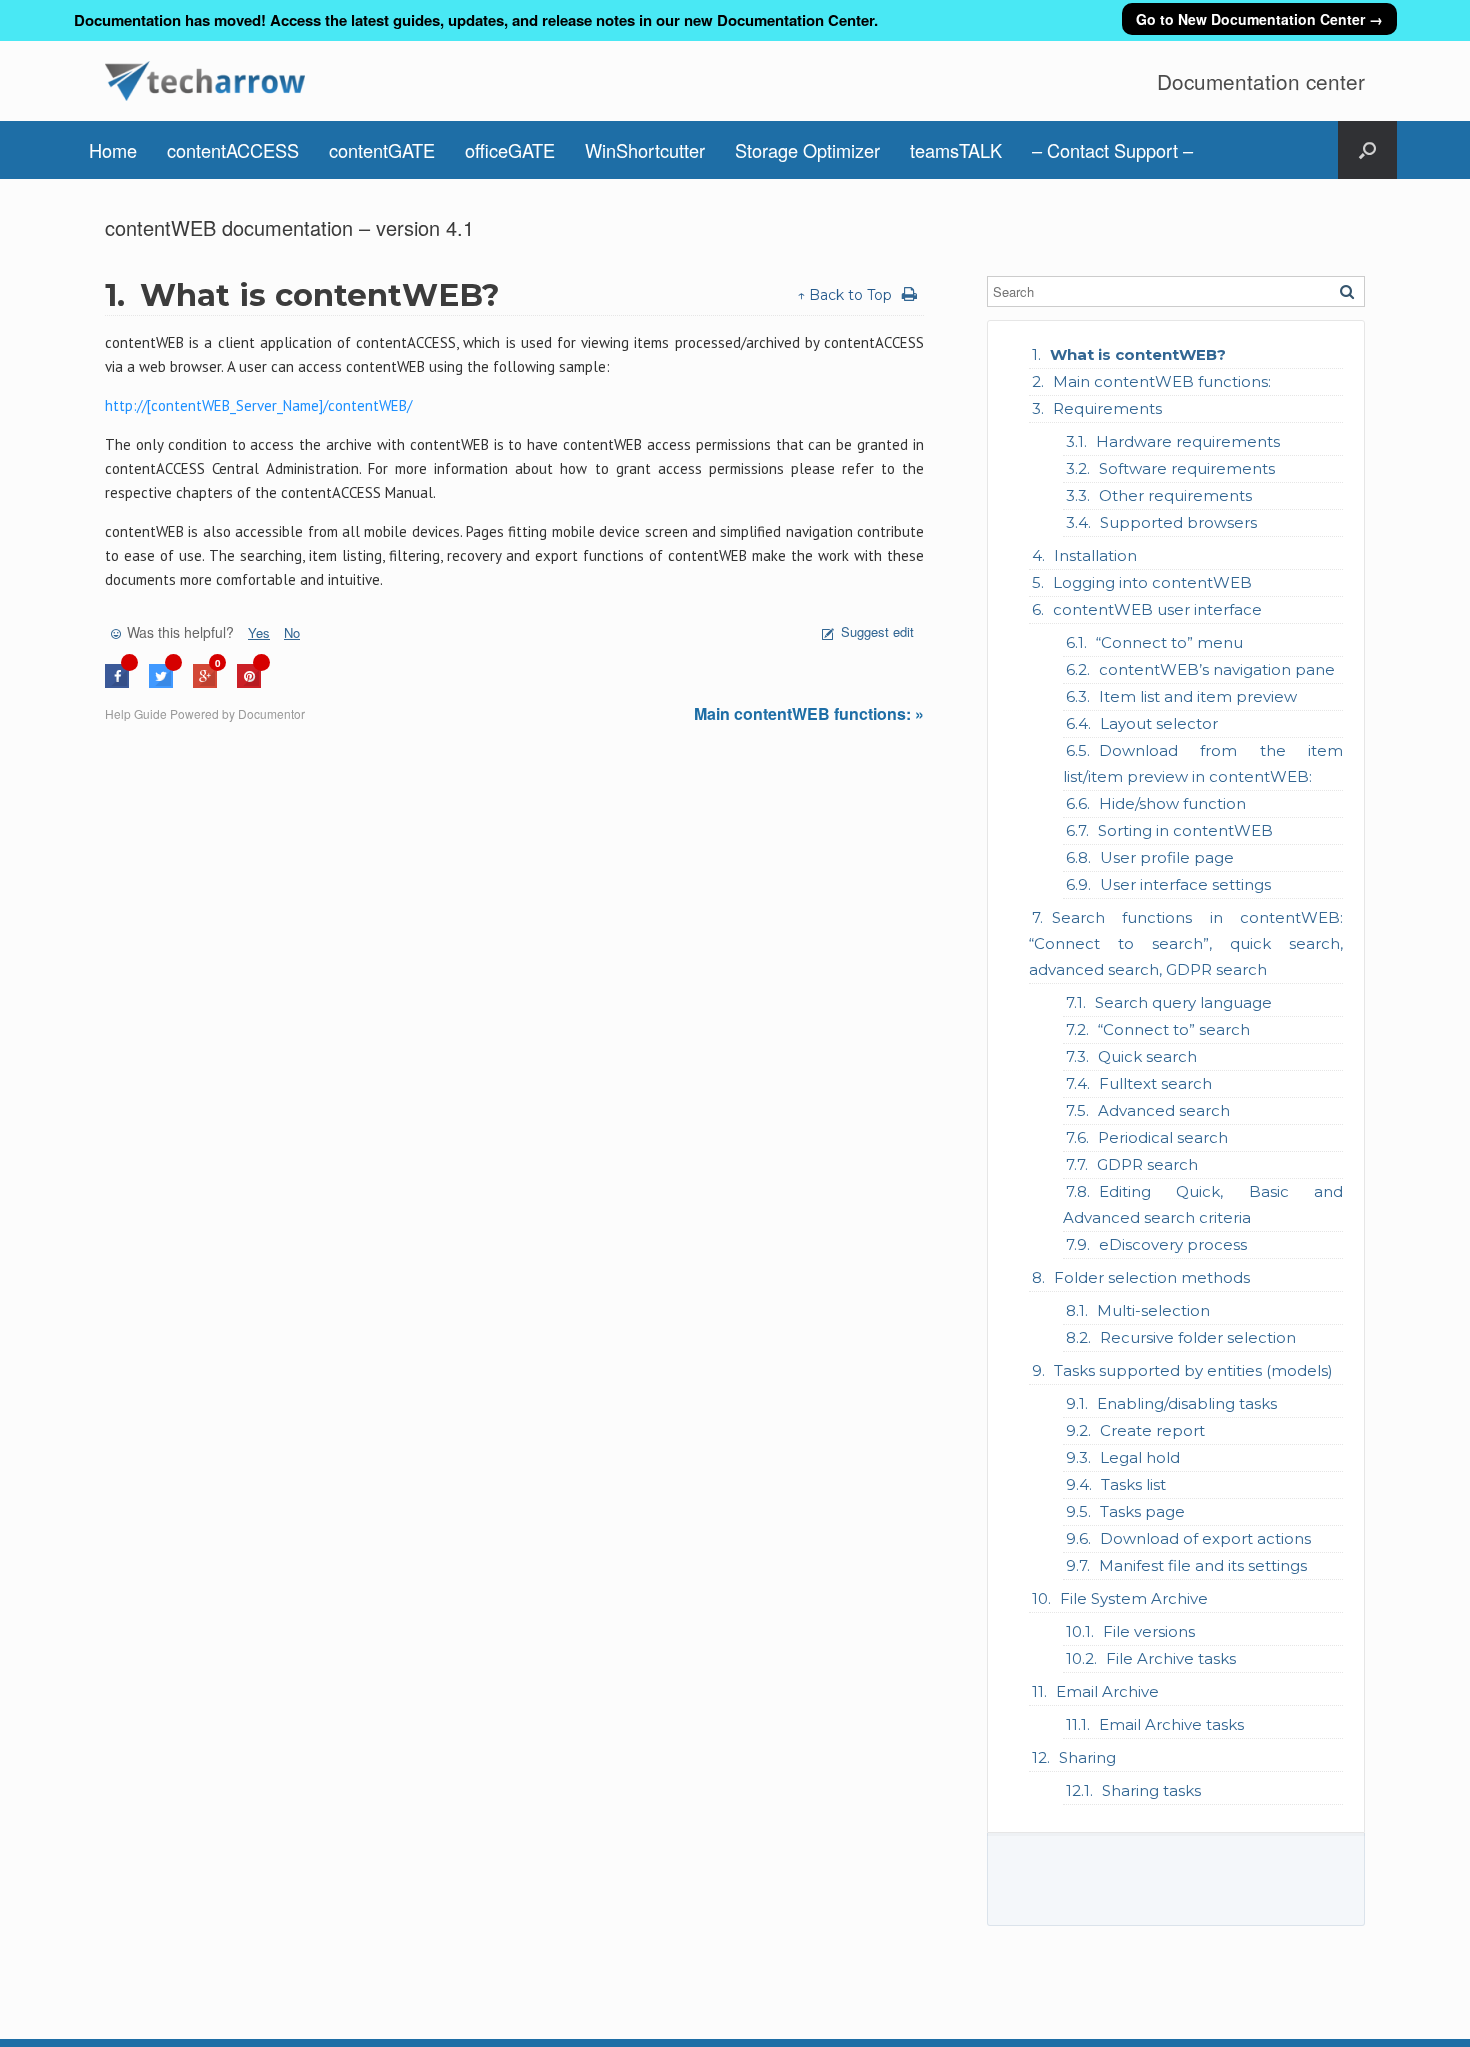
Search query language (1183, 1002)
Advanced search (1164, 1110)
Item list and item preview (1198, 696)
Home (113, 150)
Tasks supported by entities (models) (1193, 1370)
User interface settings (1185, 884)
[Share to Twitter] (161, 682)
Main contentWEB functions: (1162, 381)
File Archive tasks (1171, 1658)
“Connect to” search (1174, 1029)
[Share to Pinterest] (249, 682)
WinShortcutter (645, 150)
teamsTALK (956, 150)
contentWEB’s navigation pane (1217, 669)
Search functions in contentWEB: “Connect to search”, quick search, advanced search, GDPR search (1186, 943)
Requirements (1107, 408)
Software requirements (1187, 468)
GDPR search (1147, 1164)
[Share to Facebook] (117, 682)
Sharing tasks (1151, 1790)
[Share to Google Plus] (205, 682)
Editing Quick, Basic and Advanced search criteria (1203, 1204)
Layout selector (1159, 723)
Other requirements (1175, 495)
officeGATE (510, 150)
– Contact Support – (1112, 150)
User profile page (1167, 857)
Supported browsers (1178, 522)
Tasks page (1142, 1511)
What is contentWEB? (1138, 354)
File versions (1149, 1631)
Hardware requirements (1188, 441)
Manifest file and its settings (1203, 1565)
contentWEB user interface (1157, 609)
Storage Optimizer (807, 150)
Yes (259, 632)
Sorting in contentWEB (1185, 830)
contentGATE (382, 150)
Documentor (271, 713)
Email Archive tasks (1171, 1724)
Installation (1095, 555)
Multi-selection (1153, 1310)
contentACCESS (233, 150)
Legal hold (1140, 1457)
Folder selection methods (1152, 1277)
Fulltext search (1155, 1083)
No (292, 632)
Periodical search (1163, 1137)
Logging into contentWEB (1152, 582)
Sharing (1087, 1757)
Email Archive (1107, 1691)
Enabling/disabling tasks (1187, 1403)
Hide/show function (1172, 803)
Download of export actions (1205, 1538)
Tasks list (1133, 1484)
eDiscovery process (1173, 1244)
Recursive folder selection (1198, 1337)
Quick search (1147, 1056)
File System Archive (1134, 1598)
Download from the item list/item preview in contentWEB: (1203, 763)
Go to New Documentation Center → (1259, 19)
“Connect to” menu (1169, 642)
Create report (1152, 1430)
